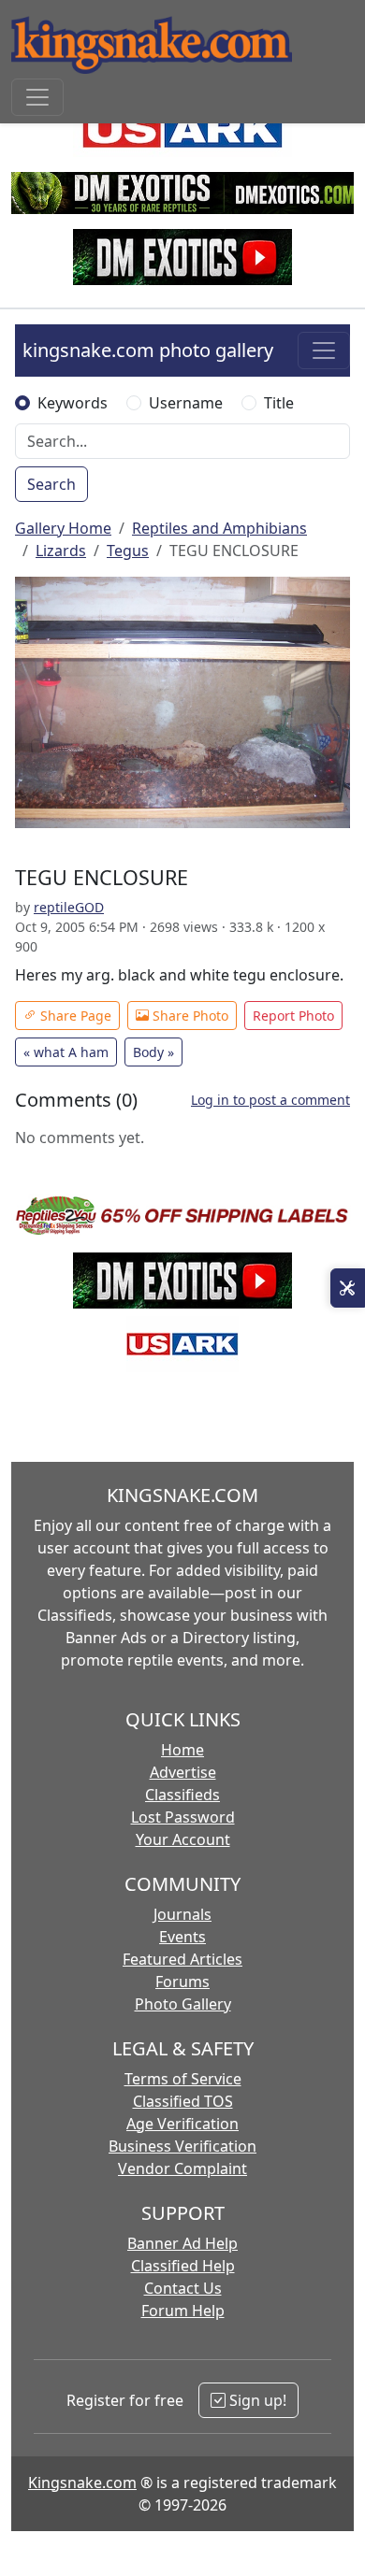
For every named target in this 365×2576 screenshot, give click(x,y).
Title (279, 403)
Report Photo (293, 1016)
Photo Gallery (183, 2004)
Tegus (128, 551)
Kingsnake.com (82, 2483)
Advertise (183, 1772)
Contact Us (183, 2288)
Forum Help (183, 2311)
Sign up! (256, 2400)
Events (182, 1937)
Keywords (73, 403)
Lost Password (183, 1817)
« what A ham (66, 1052)
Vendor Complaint (182, 2168)
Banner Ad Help (182, 2243)
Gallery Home (63, 528)
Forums (182, 1982)
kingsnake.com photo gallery (148, 350)
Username (186, 403)
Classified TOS (183, 2101)
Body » (153, 1052)
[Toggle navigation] (37, 97)
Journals (182, 1914)
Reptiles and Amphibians (219, 528)
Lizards (61, 551)
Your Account (183, 1839)
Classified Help (183, 2266)
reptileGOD (69, 907)
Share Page (74, 1016)
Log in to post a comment (270, 1100)
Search (51, 484)
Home (182, 1750)
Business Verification (182, 2146)
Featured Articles (182, 1959)
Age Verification (182, 2124)
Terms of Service (183, 2079)
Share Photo (189, 1016)
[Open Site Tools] (348, 1288)
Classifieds (182, 1795)
